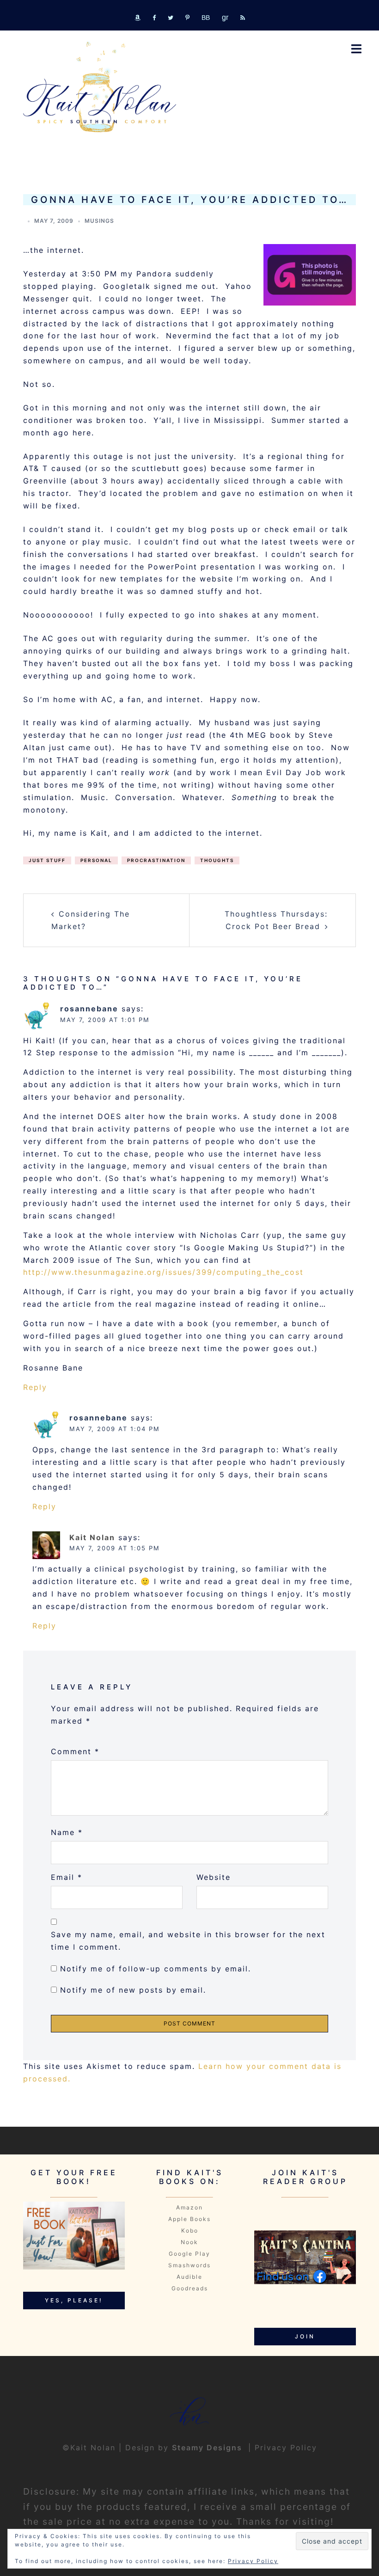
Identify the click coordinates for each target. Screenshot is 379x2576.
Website (214, 1877)
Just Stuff (47, 860)
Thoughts (217, 860)
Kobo (190, 2230)
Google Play (189, 2254)
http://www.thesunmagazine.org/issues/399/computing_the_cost (163, 1272)
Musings (99, 221)
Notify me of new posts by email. (133, 1990)
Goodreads (190, 2288)
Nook (189, 2242)
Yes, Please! (74, 2300)
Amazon (189, 2207)
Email (67, 1877)
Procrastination (156, 860)
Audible (189, 2277)
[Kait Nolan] (100, 87)
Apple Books (189, 2219)
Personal (96, 860)
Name (67, 1832)
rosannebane (89, 1009)
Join (305, 2336)
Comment (75, 1751)
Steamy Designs (208, 2448)
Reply (35, 1387)
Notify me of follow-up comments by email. (156, 1969)
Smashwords (189, 2265)
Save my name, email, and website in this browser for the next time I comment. (188, 1941)
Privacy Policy (286, 2448)
